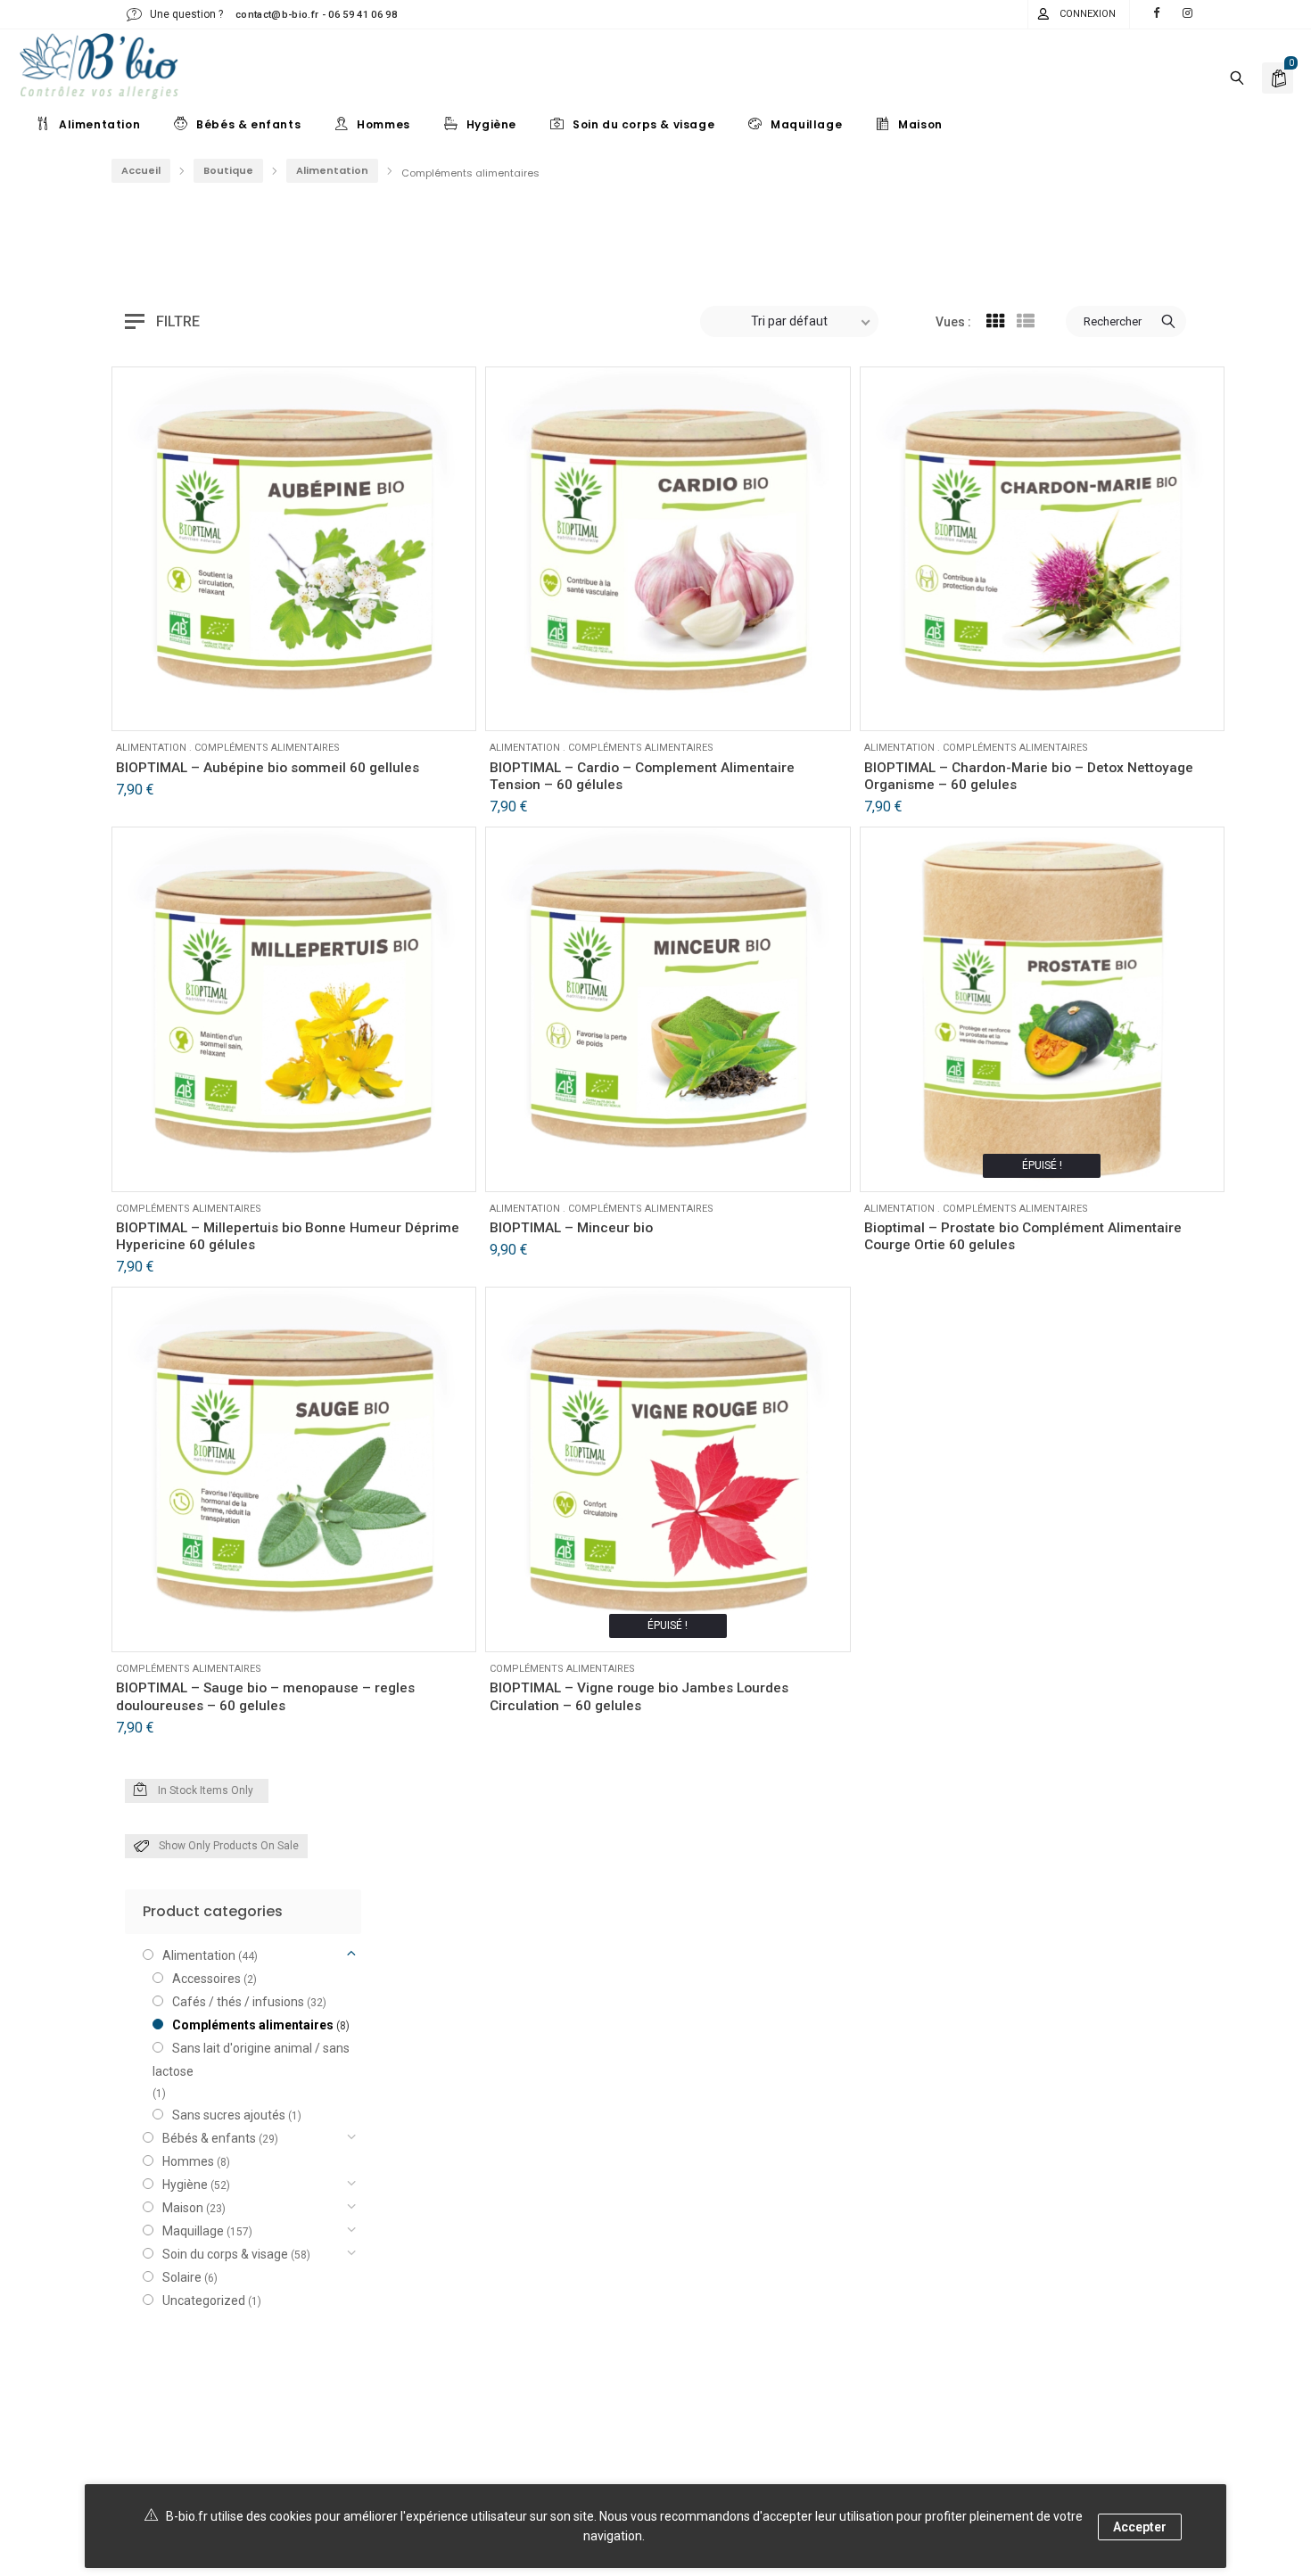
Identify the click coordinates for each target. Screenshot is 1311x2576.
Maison (183, 2208)
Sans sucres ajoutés (229, 2115)
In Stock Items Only (206, 1790)
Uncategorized (204, 2300)
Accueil (141, 170)
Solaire (182, 2277)
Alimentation (332, 170)
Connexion (1088, 14)
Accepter (1140, 2527)
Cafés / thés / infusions (238, 2002)
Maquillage (193, 2231)
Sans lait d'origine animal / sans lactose (251, 2060)
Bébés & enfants (209, 2138)
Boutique (228, 170)
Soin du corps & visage (225, 2254)
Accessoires (206, 1979)
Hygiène (185, 2185)
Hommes (188, 2161)
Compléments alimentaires (267, 748)
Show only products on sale (229, 1846)
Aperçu (186, 704)
